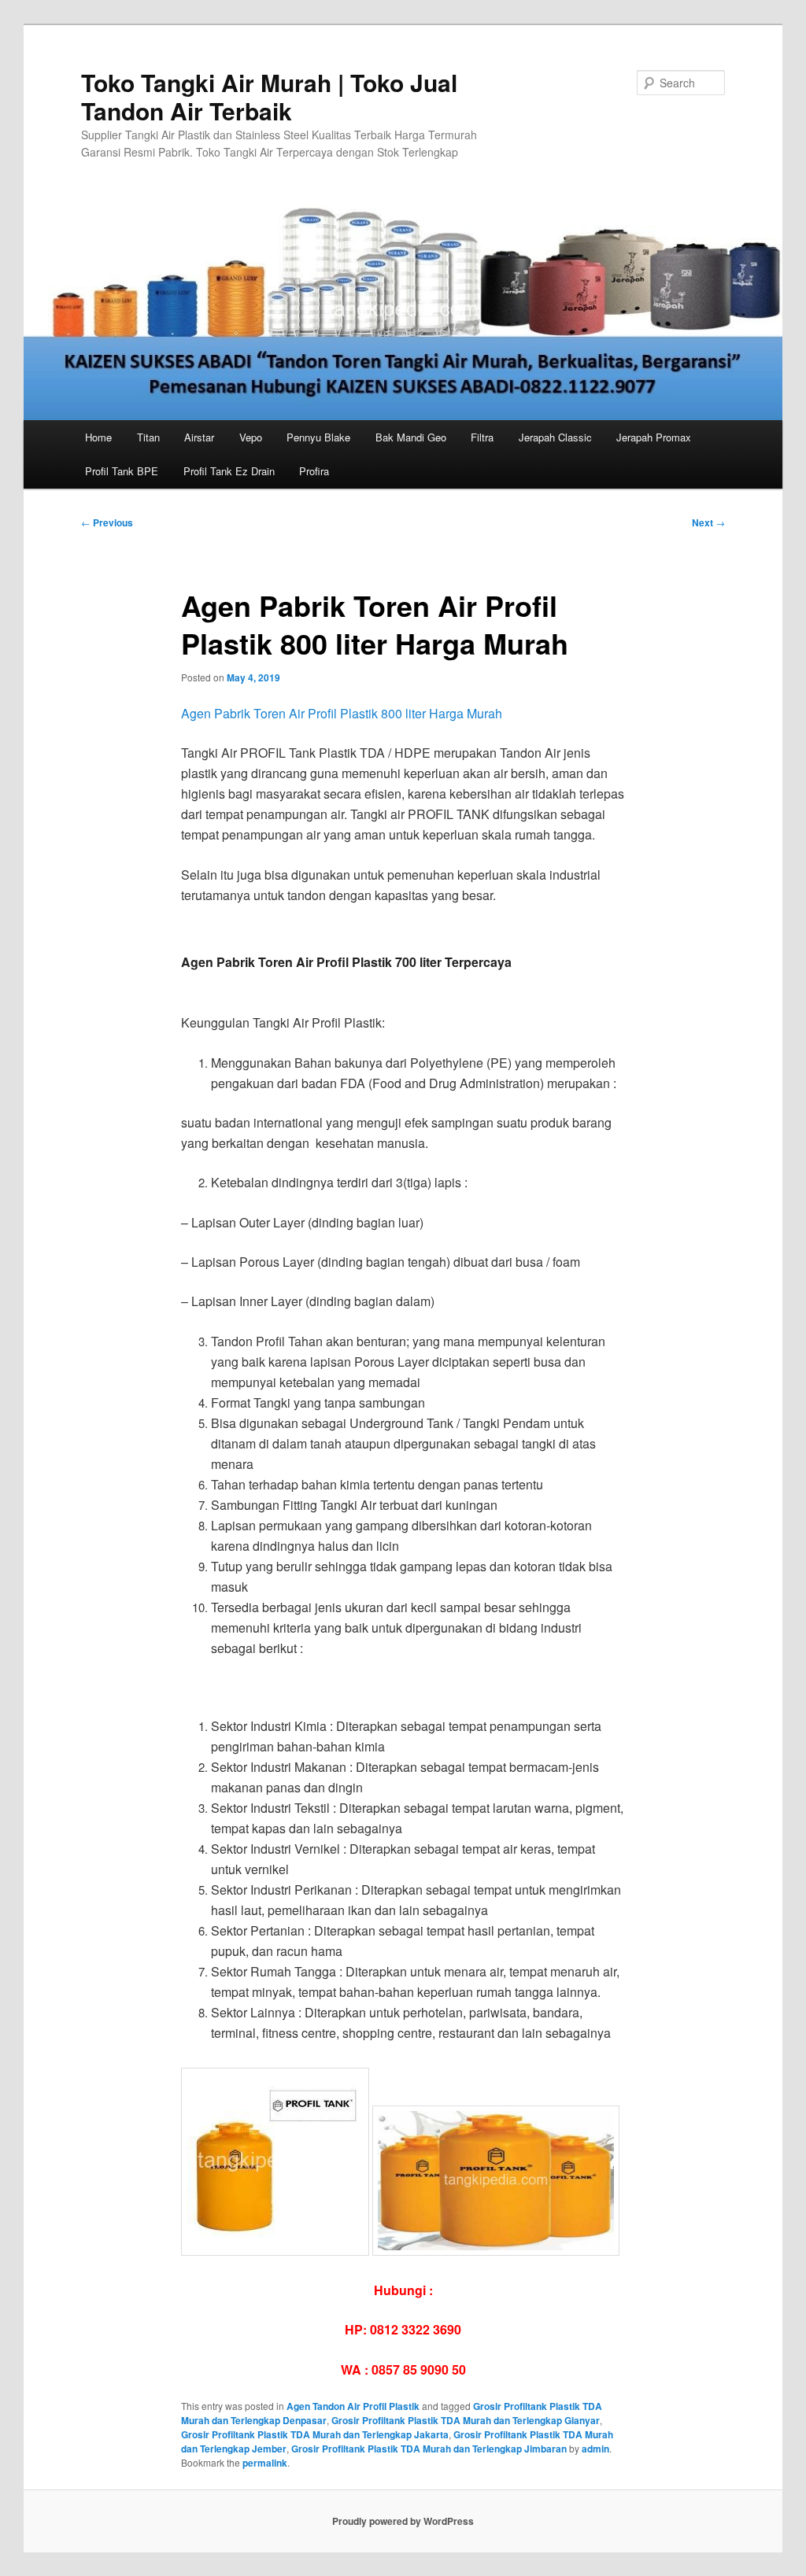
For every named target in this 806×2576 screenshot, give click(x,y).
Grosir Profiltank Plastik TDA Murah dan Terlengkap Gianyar (466, 2420)
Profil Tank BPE (122, 471)
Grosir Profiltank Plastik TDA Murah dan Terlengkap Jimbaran (429, 2449)
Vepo (251, 437)
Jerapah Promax (654, 437)
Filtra (482, 437)
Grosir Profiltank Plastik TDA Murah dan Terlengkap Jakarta (315, 2434)
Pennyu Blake (318, 437)
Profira (314, 471)
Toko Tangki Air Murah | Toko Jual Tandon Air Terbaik (269, 96)
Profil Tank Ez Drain (229, 471)
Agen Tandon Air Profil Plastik (353, 2406)
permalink (265, 2463)
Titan (148, 437)
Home (98, 437)
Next (708, 522)
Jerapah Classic (555, 437)
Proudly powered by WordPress (403, 2521)
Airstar (199, 437)
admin (595, 2449)
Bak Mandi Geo (411, 437)
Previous (107, 522)
